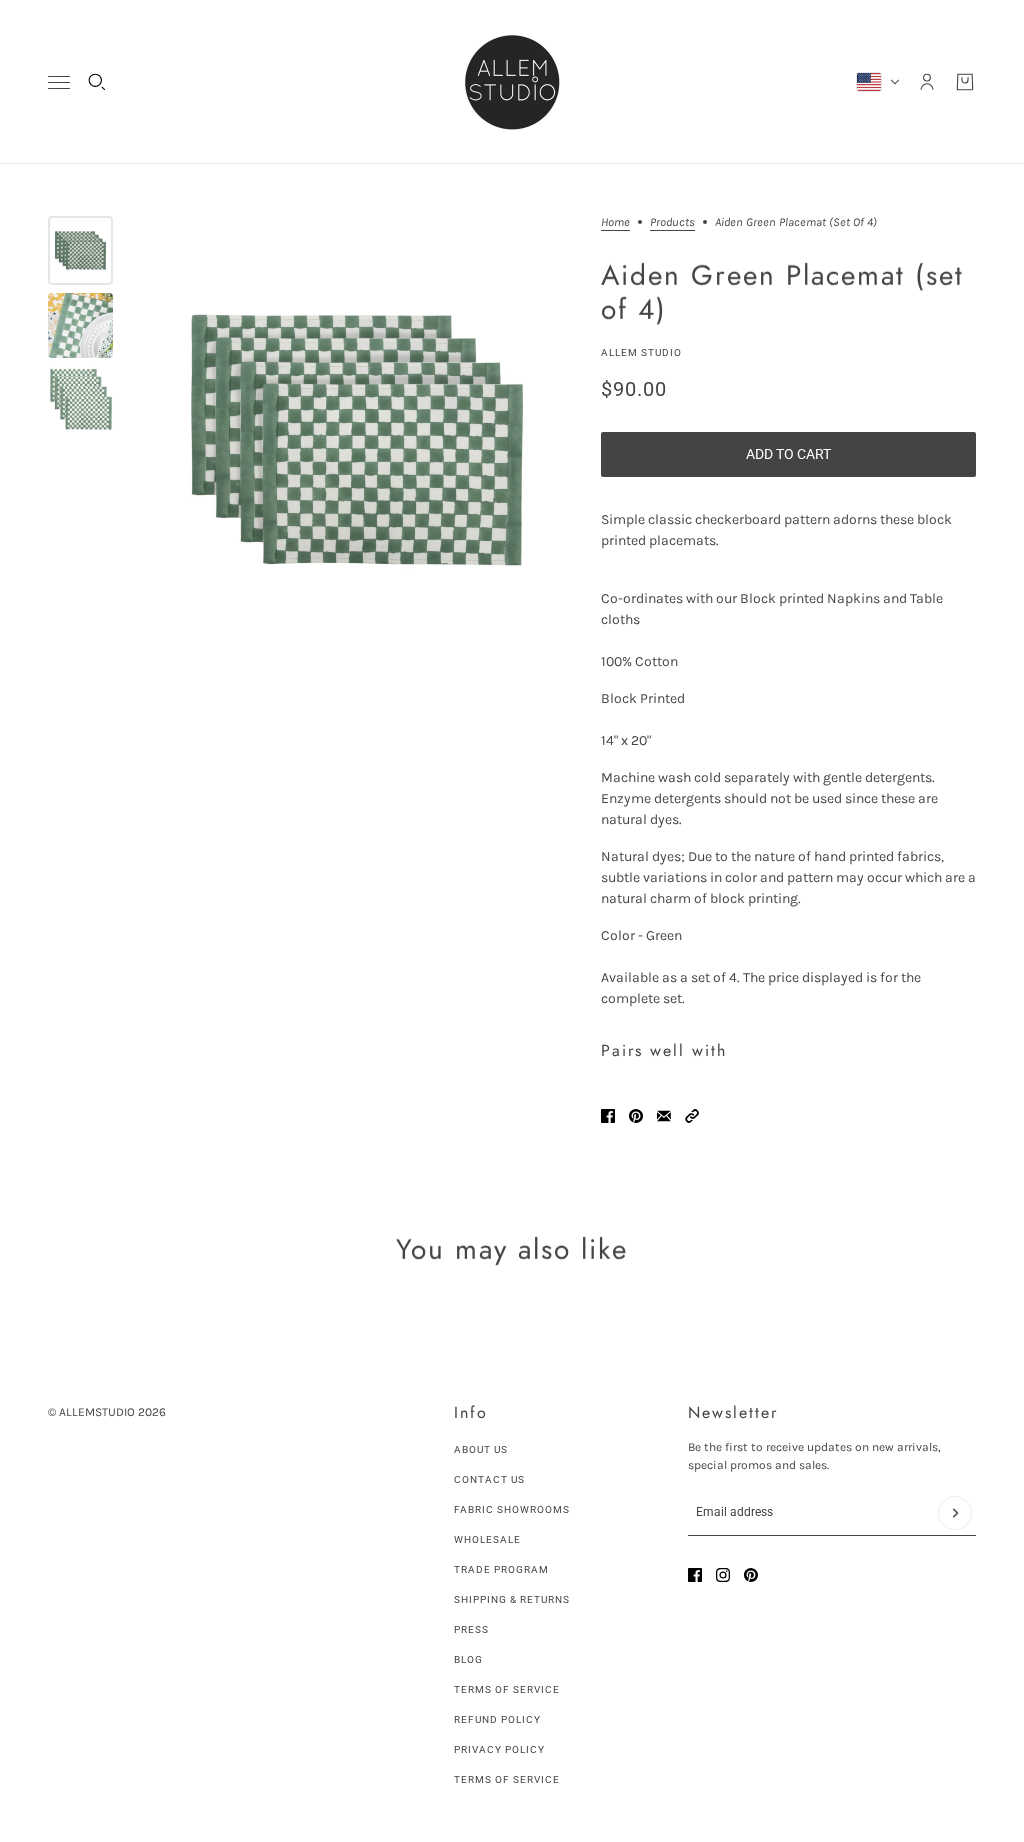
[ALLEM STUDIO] (512, 82)
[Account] (927, 82)
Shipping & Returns (512, 1599)
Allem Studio (641, 352)
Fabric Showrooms (512, 1509)
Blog (468, 1659)
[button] (692, 1116)
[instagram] (723, 1575)
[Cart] (965, 82)
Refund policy (497, 1719)
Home (615, 222)
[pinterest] (751, 1575)
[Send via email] (664, 1116)
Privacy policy (499, 1749)
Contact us (489, 1479)
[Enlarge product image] (357, 441)
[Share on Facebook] (608, 1116)
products (672, 222)
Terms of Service (507, 1689)
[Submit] (955, 1513)
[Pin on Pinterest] (636, 1116)
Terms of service (507, 1779)
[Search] (97, 82)
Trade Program (501, 1569)
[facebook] (695, 1575)
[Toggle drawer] (59, 82)
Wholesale (487, 1539)
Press (471, 1629)
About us (481, 1449)
